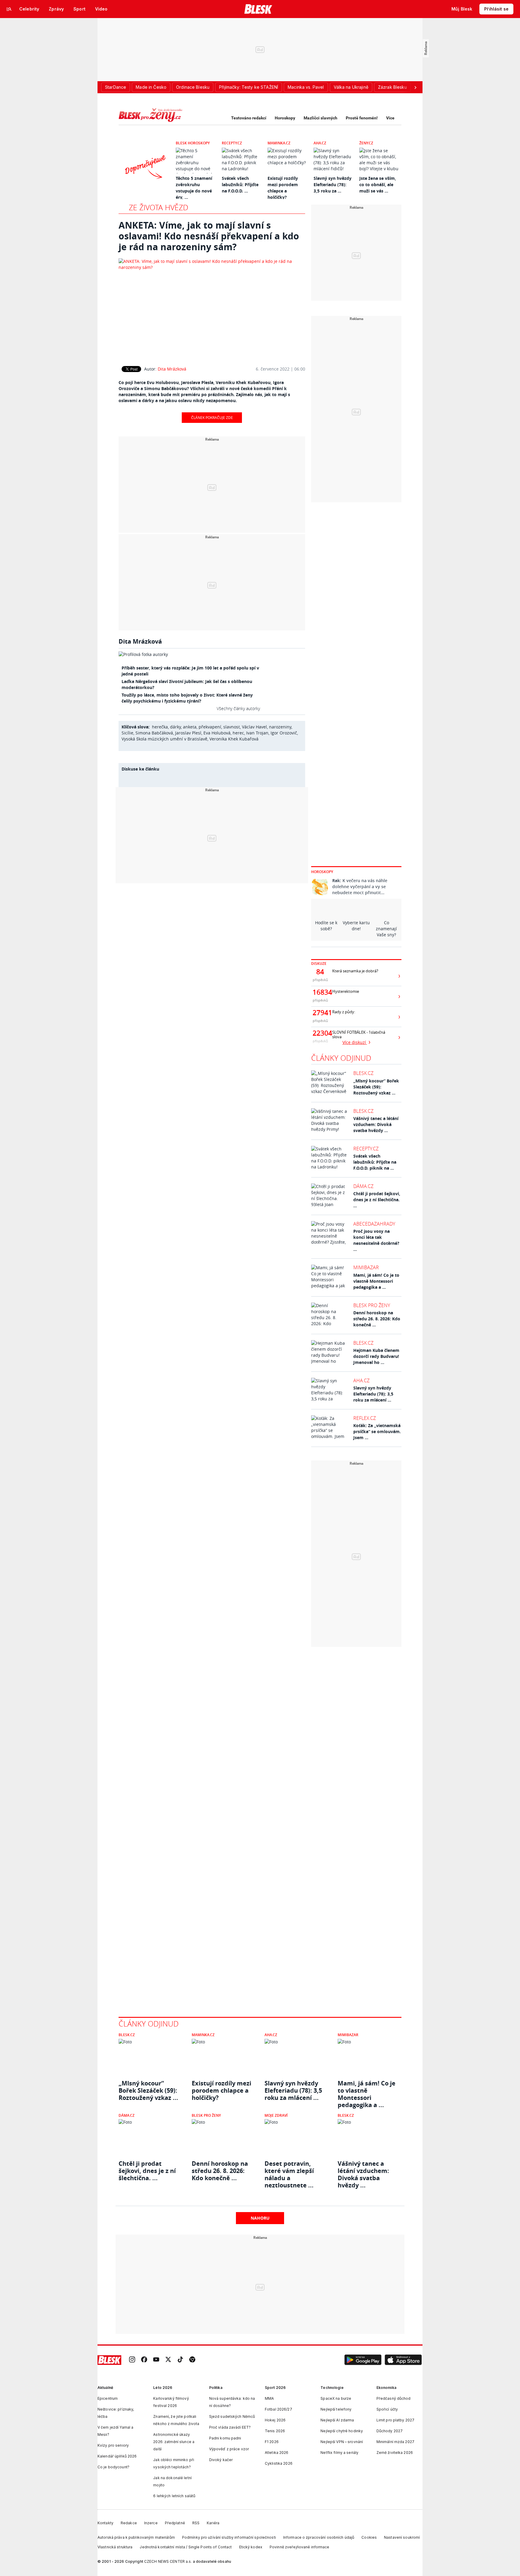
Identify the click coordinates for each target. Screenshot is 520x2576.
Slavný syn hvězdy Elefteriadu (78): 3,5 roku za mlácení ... (373, 1394)
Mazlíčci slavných (320, 118)
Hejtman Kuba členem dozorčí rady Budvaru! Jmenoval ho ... (376, 1356)
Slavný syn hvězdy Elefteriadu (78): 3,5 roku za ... (333, 185)
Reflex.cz (365, 1418)
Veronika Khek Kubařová (234, 739)
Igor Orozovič (284, 733)
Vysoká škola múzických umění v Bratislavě (164, 739)
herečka (160, 727)
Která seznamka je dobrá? (355, 971)
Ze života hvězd (159, 207)
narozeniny (280, 727)
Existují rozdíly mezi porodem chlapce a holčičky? (221, 2091)
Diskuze (319, 963)
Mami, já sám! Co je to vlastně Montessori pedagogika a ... (376, 1281)
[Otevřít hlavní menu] (9, 9)
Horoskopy (285, 118)
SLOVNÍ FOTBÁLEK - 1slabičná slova (359, 1035)
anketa (190, 727)
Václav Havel (254, 727)
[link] (132, 2360)
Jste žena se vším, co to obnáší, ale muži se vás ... (378, 185)
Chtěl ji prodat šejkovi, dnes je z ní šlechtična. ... (377, 1200)
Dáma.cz (363, 1186)
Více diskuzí (355, 1042)
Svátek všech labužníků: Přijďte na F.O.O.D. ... (240, 185)
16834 (320, 992)
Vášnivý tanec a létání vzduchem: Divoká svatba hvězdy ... (376, 1124)
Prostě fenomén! (362, 118)
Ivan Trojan (257, 733)
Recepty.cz (232, 143)
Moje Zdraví (276, 2115)
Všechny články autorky (238, 708)
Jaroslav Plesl (188, 733)
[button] (363, 2360)
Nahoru (260, 2218)
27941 (320, 1013)
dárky (175, 727)
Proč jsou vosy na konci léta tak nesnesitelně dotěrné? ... (376, 1240)
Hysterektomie (346, 991)
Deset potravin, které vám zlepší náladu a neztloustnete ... (289, 2171)
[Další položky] (415, 87)
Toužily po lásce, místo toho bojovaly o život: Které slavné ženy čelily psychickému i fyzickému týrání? (187, 698)
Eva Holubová (217, 733)
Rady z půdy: (344, 1012)
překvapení (210, 727)
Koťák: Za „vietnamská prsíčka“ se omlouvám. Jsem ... (377, 1431)
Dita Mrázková (172, 369)
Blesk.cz (363, 1073)
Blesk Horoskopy (193, 143)
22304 (320, 1033)
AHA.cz (320, 143)
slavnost (232, 727)
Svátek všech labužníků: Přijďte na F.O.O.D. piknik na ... (375, 1162)
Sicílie (127, 733)
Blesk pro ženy (372, 1305)
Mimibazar (366, 1267)
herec (238, 733)
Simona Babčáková (154, 733)
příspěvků (320, 980)
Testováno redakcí (249, 118)
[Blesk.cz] (258, 9)
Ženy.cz (366, 143)
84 (320, 972)
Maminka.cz (279, 143)
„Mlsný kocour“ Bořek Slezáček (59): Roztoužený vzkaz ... (376, 1087)
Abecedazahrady (374, 1224)
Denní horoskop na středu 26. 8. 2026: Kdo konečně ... (377, 1319)
